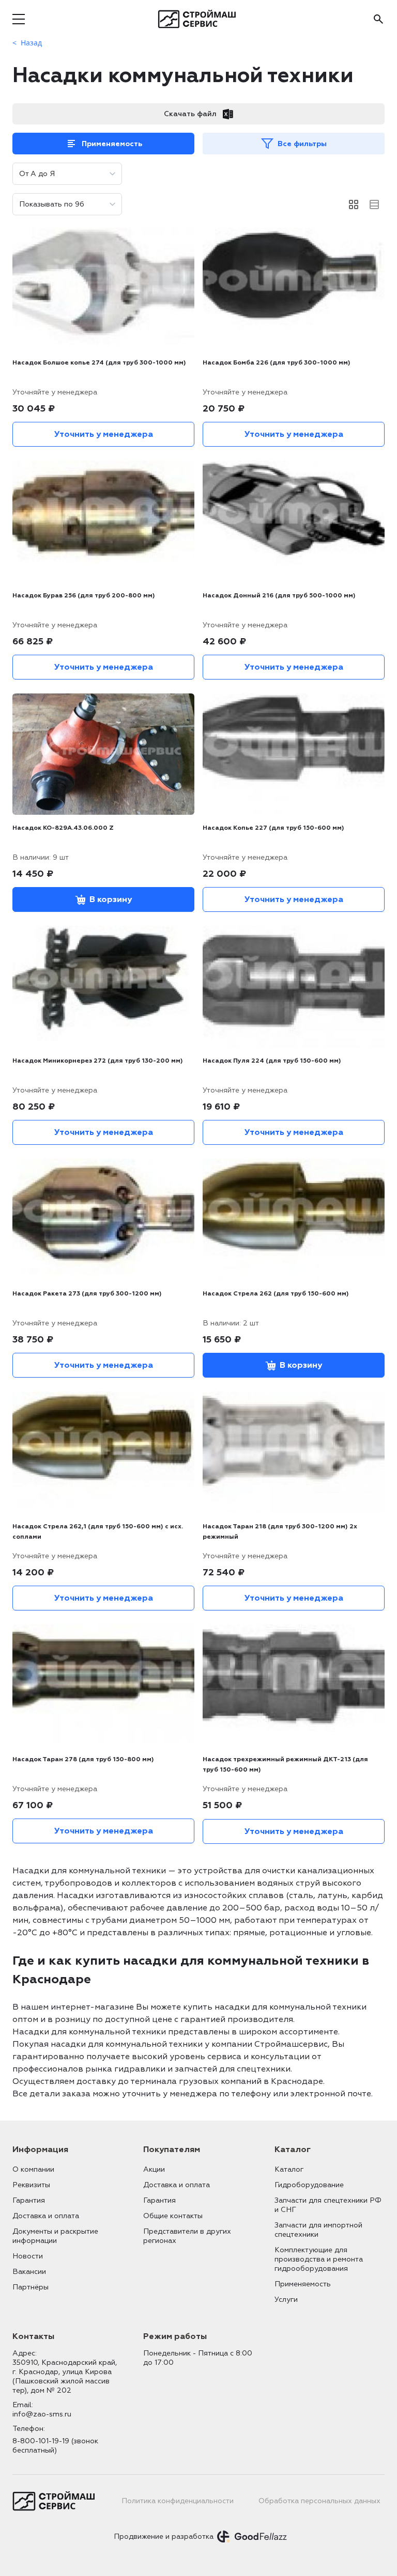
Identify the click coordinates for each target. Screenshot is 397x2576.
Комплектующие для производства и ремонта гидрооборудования (319, 2259)
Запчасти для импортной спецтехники (318, 2230)
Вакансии (29, 2272)
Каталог (289, 2169)
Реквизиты (31, 2185)
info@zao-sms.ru (42, 2414)
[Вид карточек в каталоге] (354, 204)
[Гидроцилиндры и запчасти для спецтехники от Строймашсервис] (199, 19)
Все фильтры (302, 144)
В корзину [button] (111, 899)
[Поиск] (378, 19)
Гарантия (29, 2200)
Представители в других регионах (187, 2236)
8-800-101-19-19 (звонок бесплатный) (55, 2446)
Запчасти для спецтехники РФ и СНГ (328, 2205)
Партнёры (30, 2287)
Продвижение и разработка (164, 2537)
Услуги (286, 2300)
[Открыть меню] (19, 19)
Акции (154, 2169)
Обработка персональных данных (319, 2501)
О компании (33, 2169)
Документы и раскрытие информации (55, 2236)
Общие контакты (173, 2216)
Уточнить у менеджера (104, 434)
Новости (28, 2256)
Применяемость (112, 144)
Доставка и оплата (46, 2216)
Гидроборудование (309, 2185)
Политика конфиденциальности (178, 2501)
